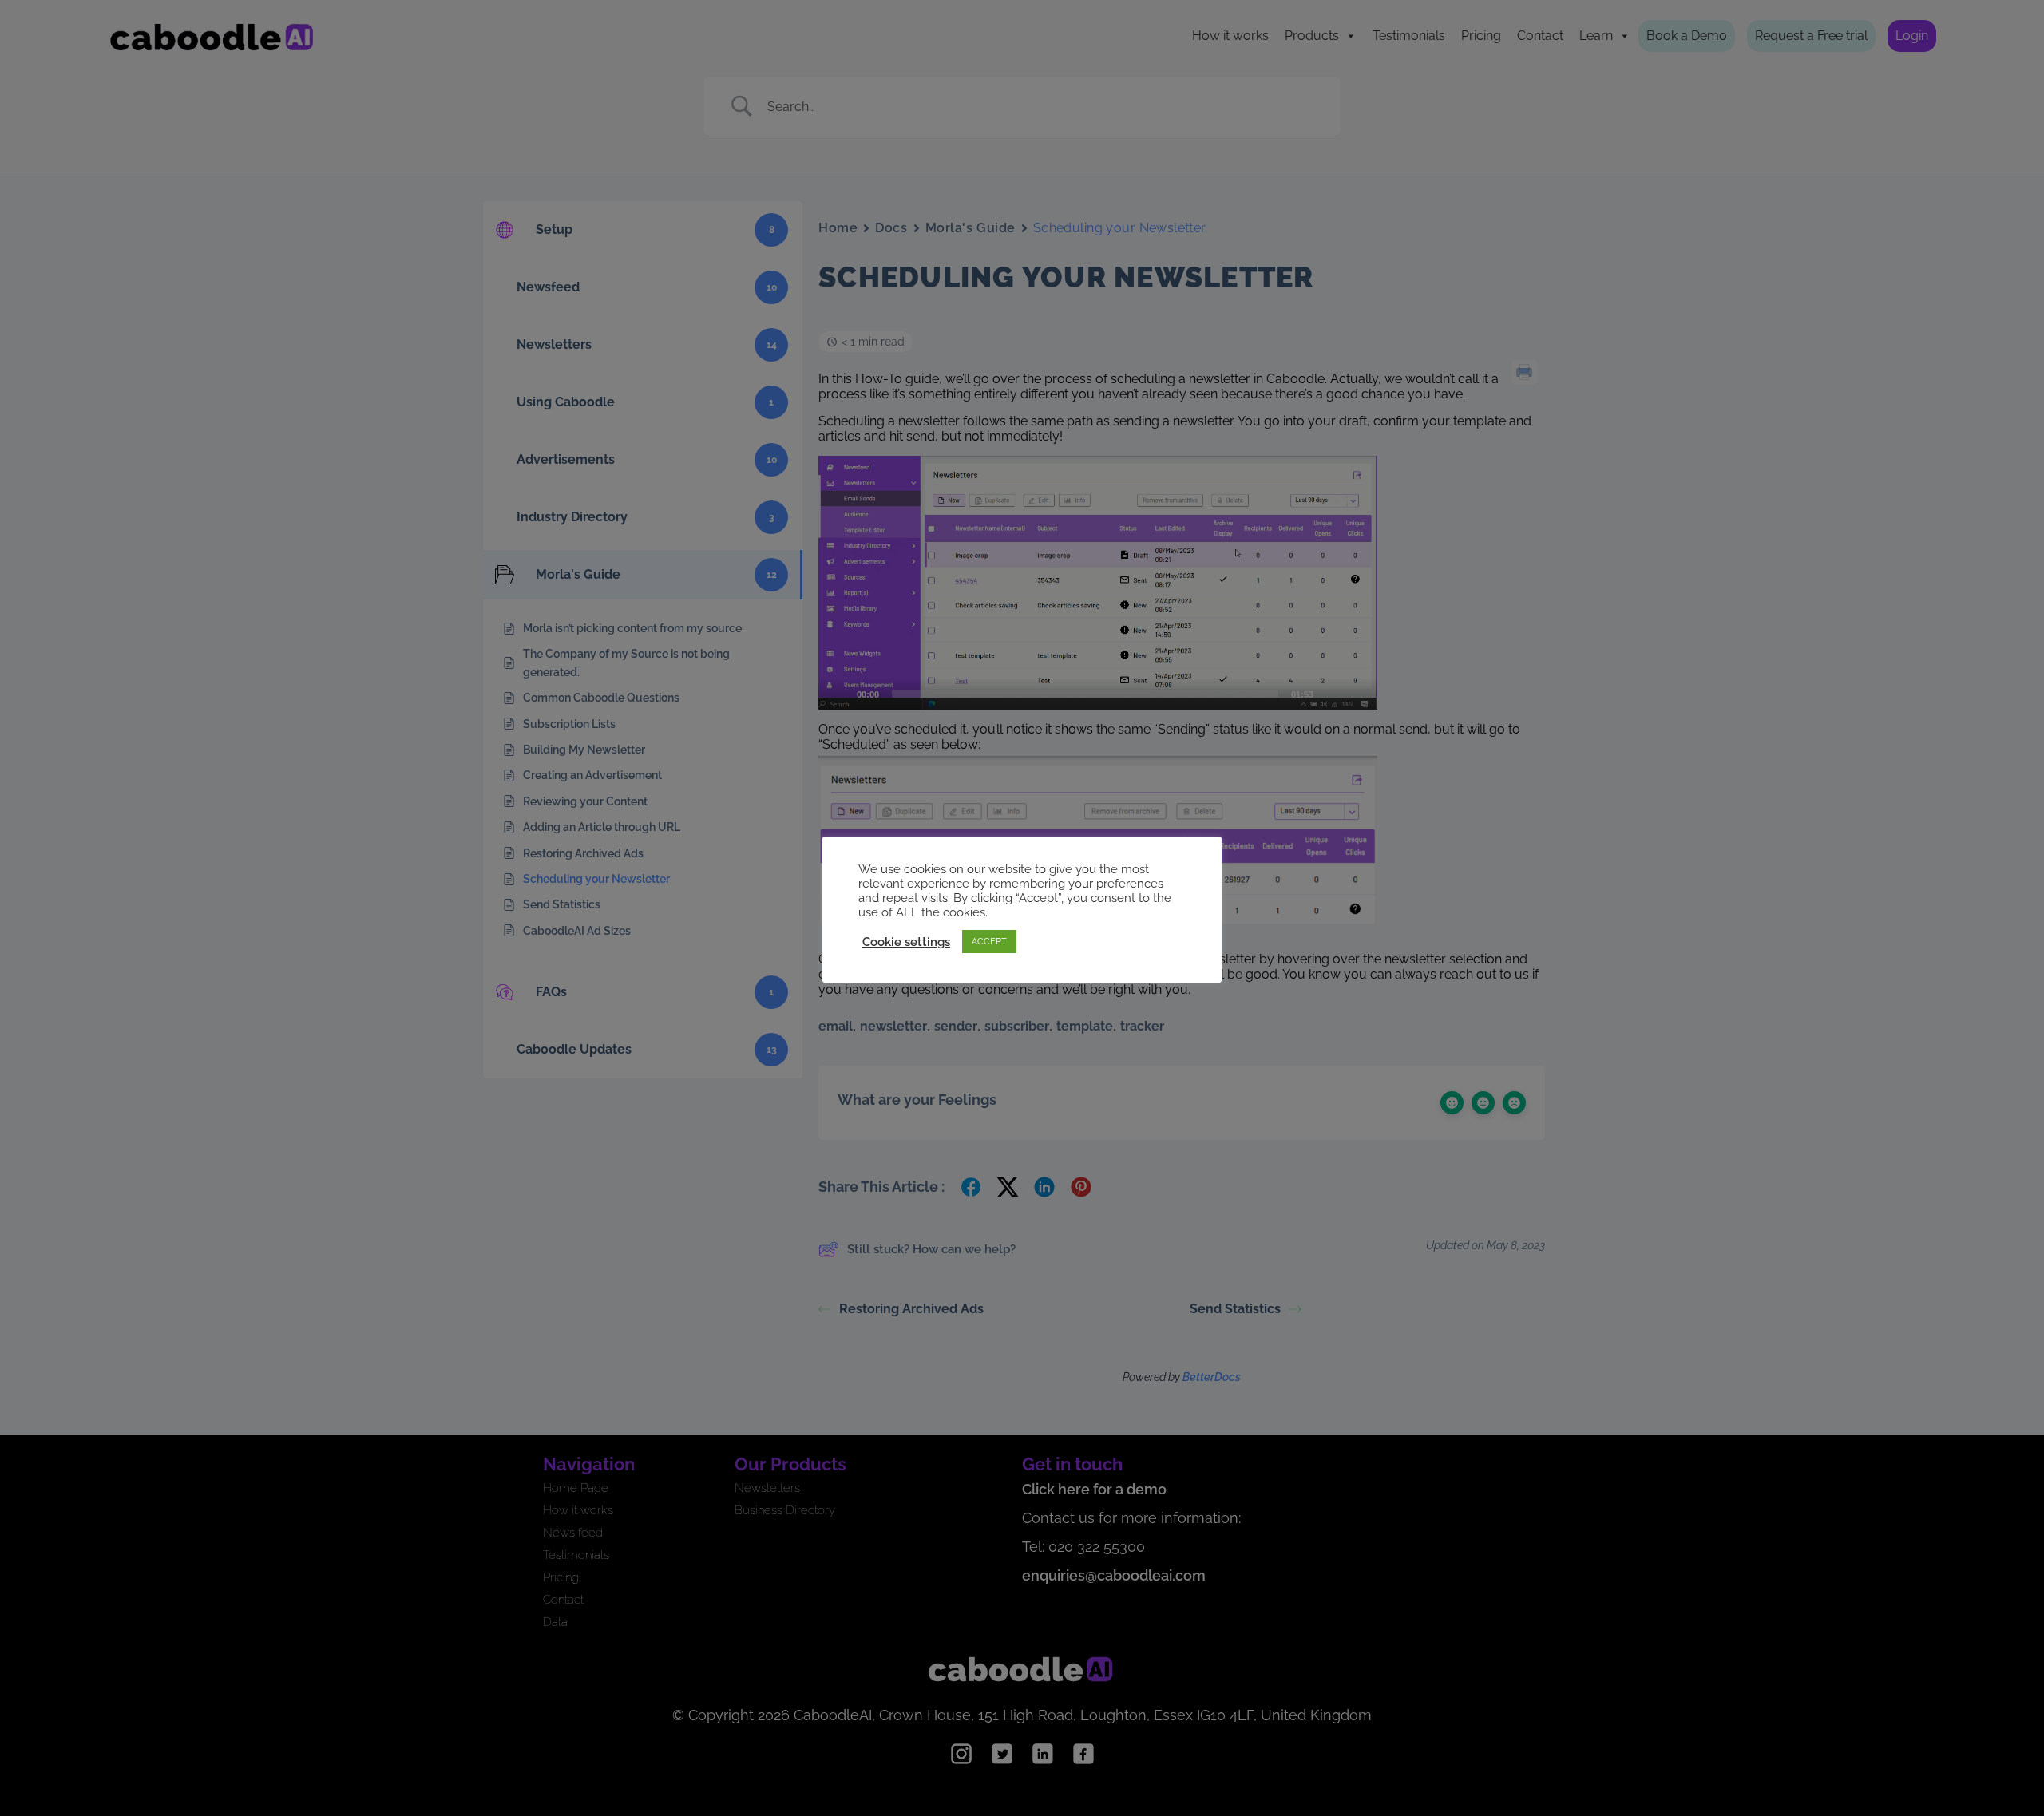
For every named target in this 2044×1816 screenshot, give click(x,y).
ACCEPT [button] (989, 942)
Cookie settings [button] (906, 942)
